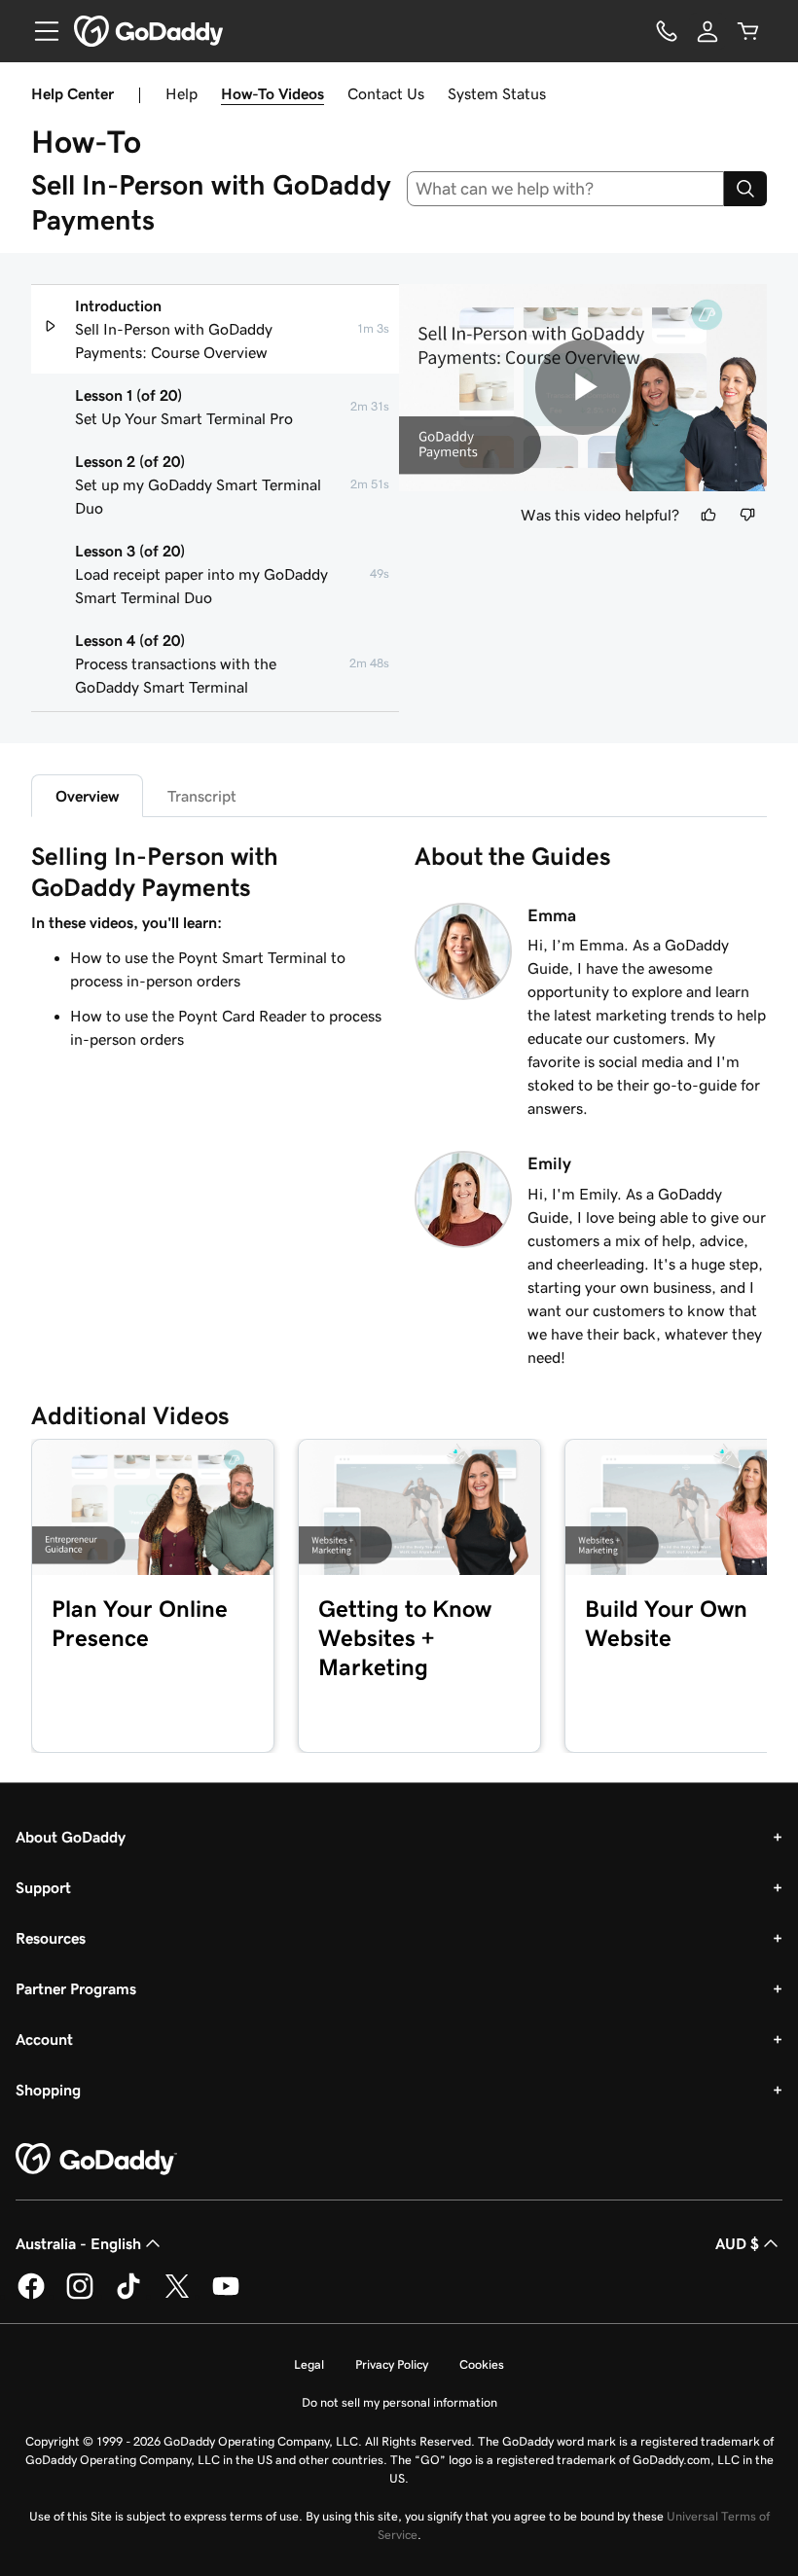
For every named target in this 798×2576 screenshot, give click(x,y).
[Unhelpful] (747, 515)
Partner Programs (76, 1988)
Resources (51, 1938)
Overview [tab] (87, 796)
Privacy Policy (392, 2364)
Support (43, 1887)
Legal (309, 2364)
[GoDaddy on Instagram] (80, 2296)
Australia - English (78, 2243)
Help (181, 93)
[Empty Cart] (748, 31)
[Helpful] (708, 515)
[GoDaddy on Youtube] (226, 2296)
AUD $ (737, 2243)
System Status (497, 93)
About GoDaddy (71, 1837)
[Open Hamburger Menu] (39, 31)
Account (44, 2039)
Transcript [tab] (202, 796)
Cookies (482, 2364)
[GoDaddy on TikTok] (128, 2296)
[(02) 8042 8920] (667, 31)
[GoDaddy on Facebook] (31, 2296)
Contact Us (386, 93)
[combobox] (566, 189)
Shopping (48, 2090)
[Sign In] (707, 31)
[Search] (745, 189)
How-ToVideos (272, 93)
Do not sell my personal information (399, 2402)
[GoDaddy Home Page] (96, 2160)
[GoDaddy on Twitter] (177, 2296)
